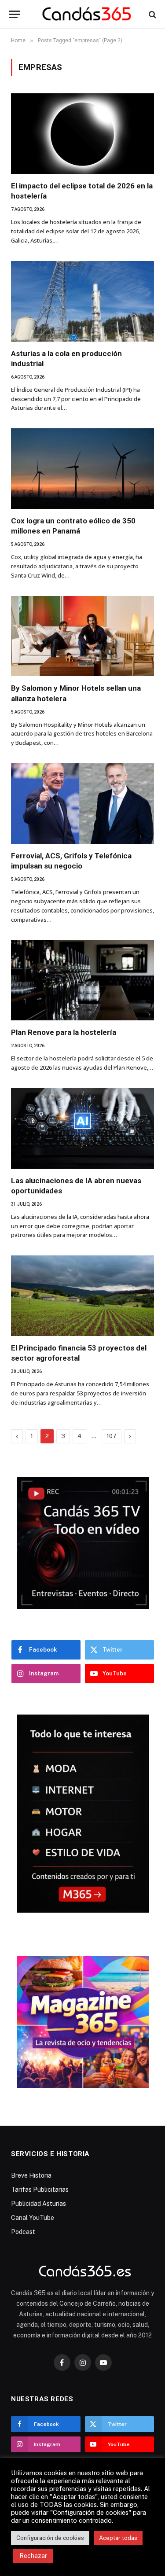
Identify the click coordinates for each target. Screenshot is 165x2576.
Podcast (23, 2232)
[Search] (152, 14)
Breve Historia (31, 2175)
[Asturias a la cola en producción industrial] (82, 301)
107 (112, 1436)
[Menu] (15, 14)
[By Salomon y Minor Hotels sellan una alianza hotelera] (82, 636)
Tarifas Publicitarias (40, 2190)
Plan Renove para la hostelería (64, 1032)
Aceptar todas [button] (118, 2538)
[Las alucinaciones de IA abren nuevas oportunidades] (82, 1128)
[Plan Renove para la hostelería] (82, 980)
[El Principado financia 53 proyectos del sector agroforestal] (82, 1296)
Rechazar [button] (33, 2556)
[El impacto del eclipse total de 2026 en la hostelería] (82, 134)
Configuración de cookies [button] (50, 2538)
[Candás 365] (87, 14)
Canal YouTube (33, 2218)
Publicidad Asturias (38, 2204)
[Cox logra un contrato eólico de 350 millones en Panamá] (82, 469)
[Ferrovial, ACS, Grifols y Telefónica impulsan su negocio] (82, 804)
